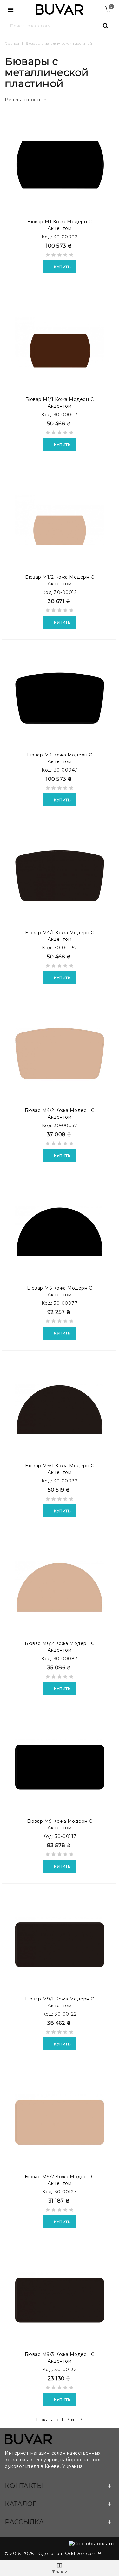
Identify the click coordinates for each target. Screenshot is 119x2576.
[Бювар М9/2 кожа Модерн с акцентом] (60, 2120)
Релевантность (24, 100)
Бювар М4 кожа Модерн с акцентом (60, 758)
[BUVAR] (60, 10)
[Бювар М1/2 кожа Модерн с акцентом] (60, 520)
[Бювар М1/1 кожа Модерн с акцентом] (60, 342)
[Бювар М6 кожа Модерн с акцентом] (60, 1231)
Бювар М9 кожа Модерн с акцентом (60, 1824)
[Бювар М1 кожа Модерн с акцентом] (60, 165)
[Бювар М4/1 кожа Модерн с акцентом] (60, 876)
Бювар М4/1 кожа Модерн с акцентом (60, 936)
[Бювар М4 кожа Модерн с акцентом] (60, 698)
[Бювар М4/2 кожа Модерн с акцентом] (60, 1053)
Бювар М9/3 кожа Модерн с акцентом (60, 2358)
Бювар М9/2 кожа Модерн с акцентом (60, 2180)
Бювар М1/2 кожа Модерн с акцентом (60, 580)
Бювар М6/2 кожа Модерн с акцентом (60, 1647)
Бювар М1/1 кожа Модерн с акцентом (60, 403)
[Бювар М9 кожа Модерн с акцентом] (60, 1764)
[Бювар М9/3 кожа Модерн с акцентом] (60, 2297)
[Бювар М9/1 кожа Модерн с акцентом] (60, 1942)
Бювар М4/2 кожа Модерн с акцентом (60, 1114)
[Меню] (11, 9)
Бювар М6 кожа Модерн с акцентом (60, 1291)
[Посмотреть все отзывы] (60, 256)
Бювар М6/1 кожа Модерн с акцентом (60, 1469)
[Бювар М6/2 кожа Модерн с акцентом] (60, 1587)
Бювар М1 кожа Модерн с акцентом (60, 225)
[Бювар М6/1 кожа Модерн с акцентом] (60, 1409)
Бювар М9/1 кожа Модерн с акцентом (60, 2002)
